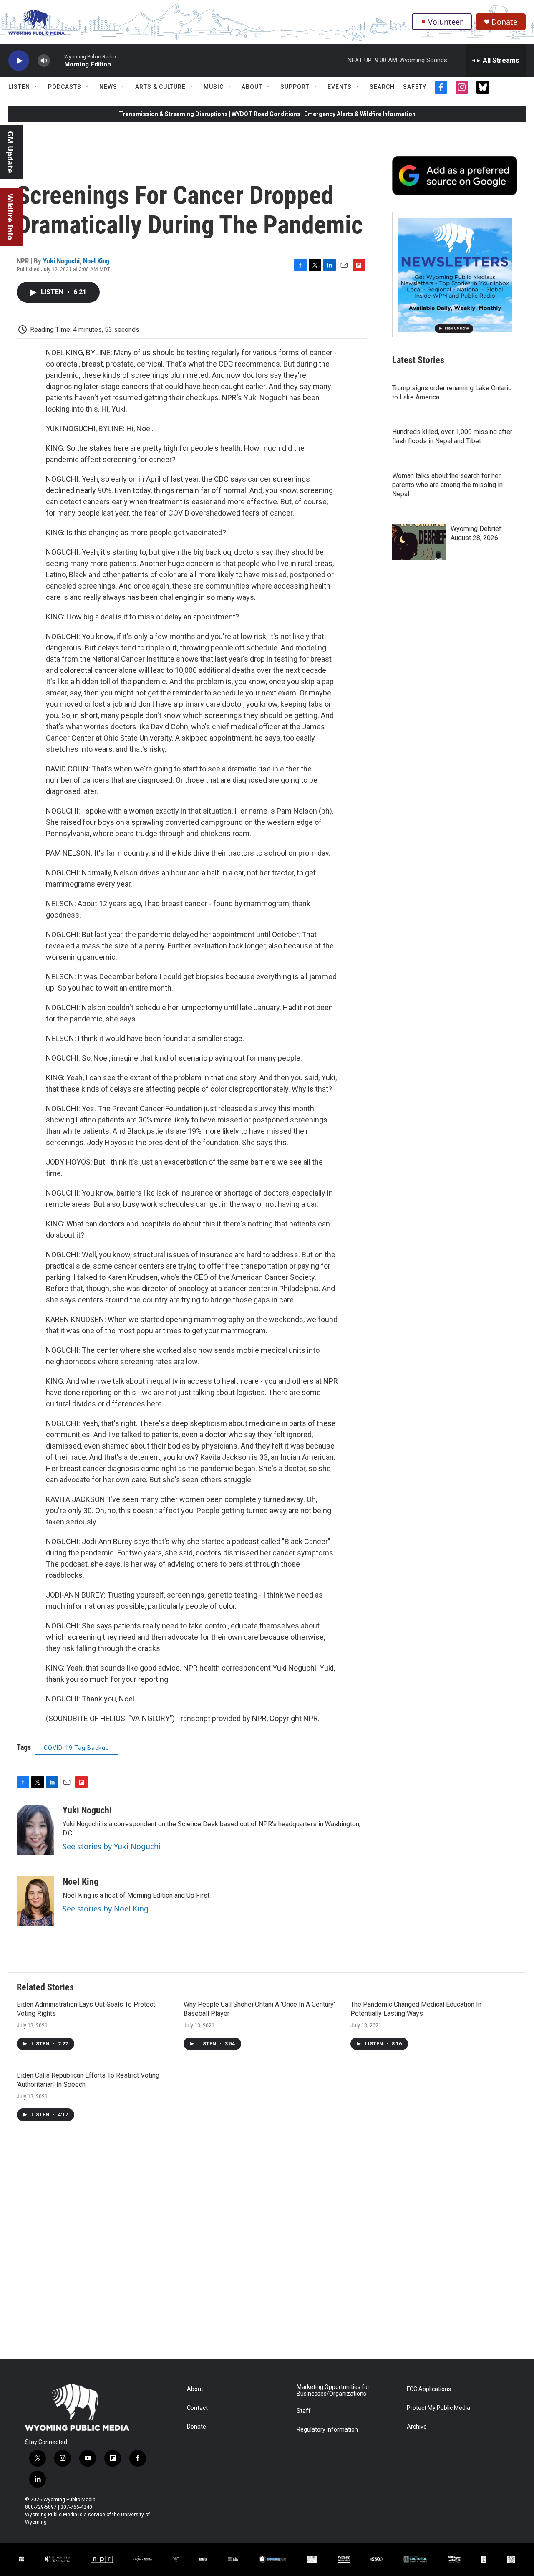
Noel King (96, 261)
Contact (197, 2408)
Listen (19, 87)
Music (214, 87)
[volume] (44, 61)
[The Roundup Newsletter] (455, 275)
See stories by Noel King (106, 1909)
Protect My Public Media (438, 2408)
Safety (415, 87)
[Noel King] (35, 1901)
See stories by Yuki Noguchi (112, 1846)
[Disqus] (267, 2246)
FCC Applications (429, 2389)
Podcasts (65, 87)
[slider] (57, 60)
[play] (19, 61)
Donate (504, 22)
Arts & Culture (160, 87)
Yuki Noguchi (61, 261)
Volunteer (445, 22)
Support (295, 87)
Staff (304, 2411)
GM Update (10, 152)
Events (340, 87)
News (108, 87)
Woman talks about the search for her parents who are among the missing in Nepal (447, 485)
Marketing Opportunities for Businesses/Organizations (333, 2390)
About (252, 87)
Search (382, 87)
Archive (417, 2427)
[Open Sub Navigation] (36, 87)
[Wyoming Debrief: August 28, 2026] (419, 542)
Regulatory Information (327, 2430)
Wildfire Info (10, 217)
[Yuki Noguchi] (35, 1830)
